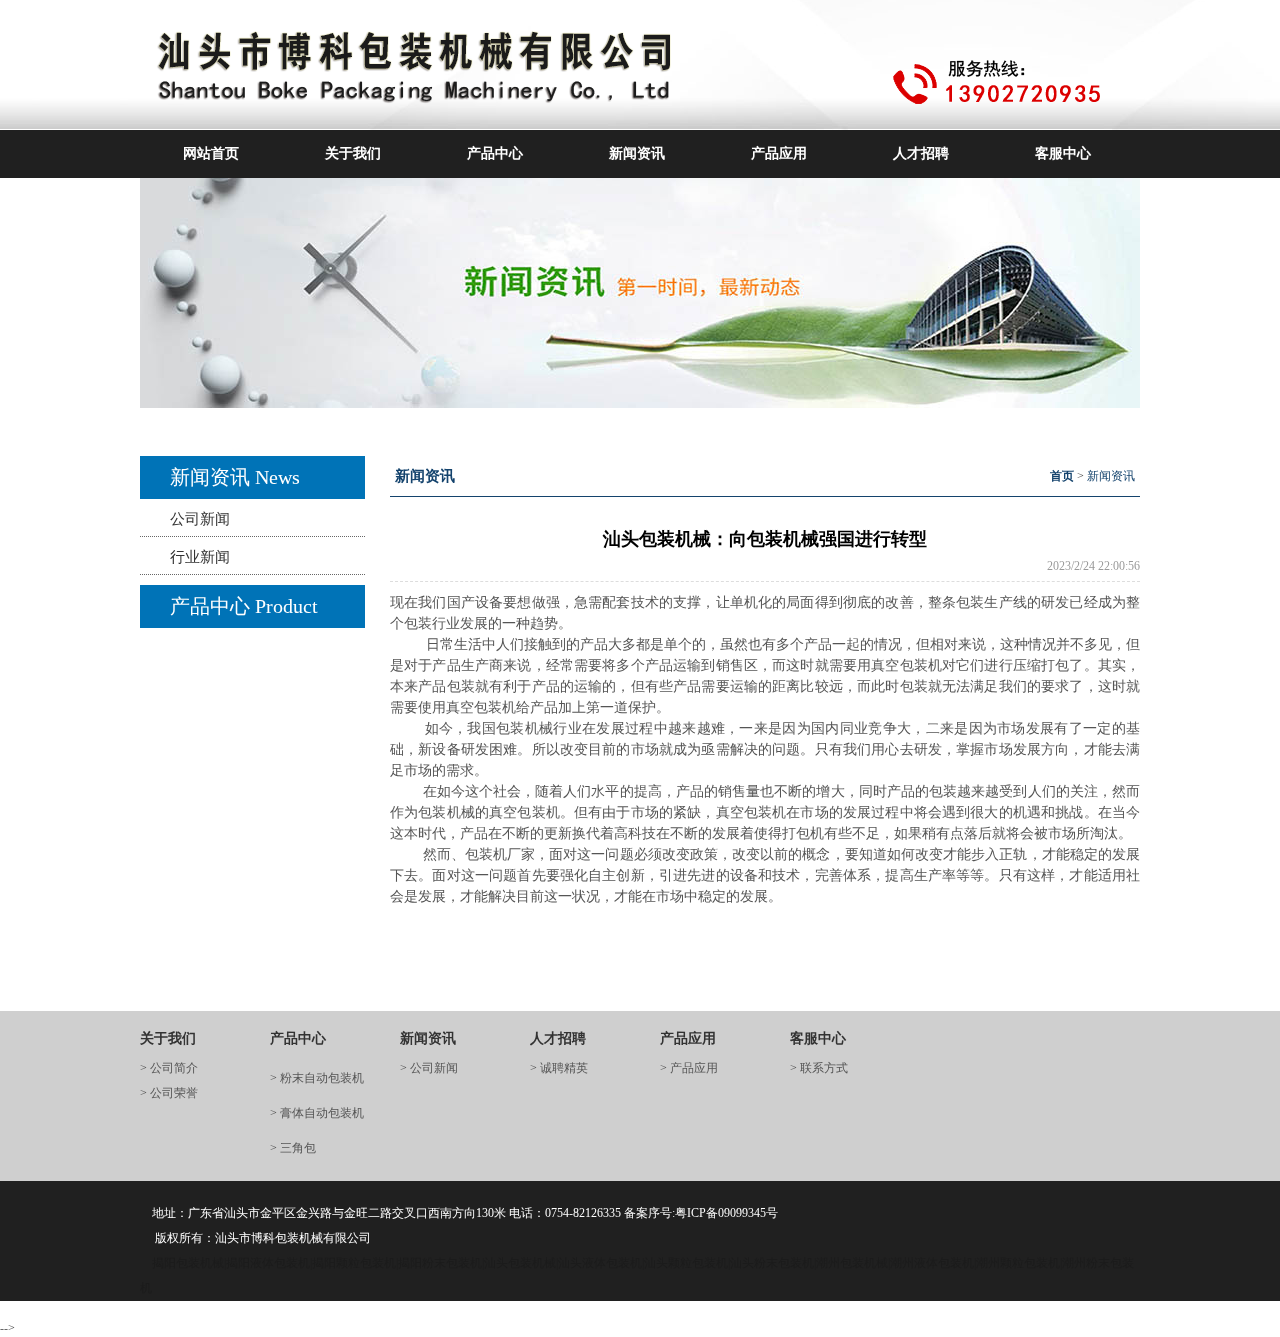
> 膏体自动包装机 (317, 1113)
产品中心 (495, 153)
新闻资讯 (637, 153)
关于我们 (353, 153)
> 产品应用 (689, 1068)
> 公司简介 (169, 1068)
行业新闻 (200, 557)
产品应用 (779, 153)
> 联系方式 (819, 1068)
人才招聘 (921, 153)
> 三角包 (293, 1148)
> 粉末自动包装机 (317, 1078)
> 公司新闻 (429, 1068)
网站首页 (211, 153)
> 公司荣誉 (169, 1093)
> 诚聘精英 (559, 1068)
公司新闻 (200, 519)
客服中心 (1063, 153)
